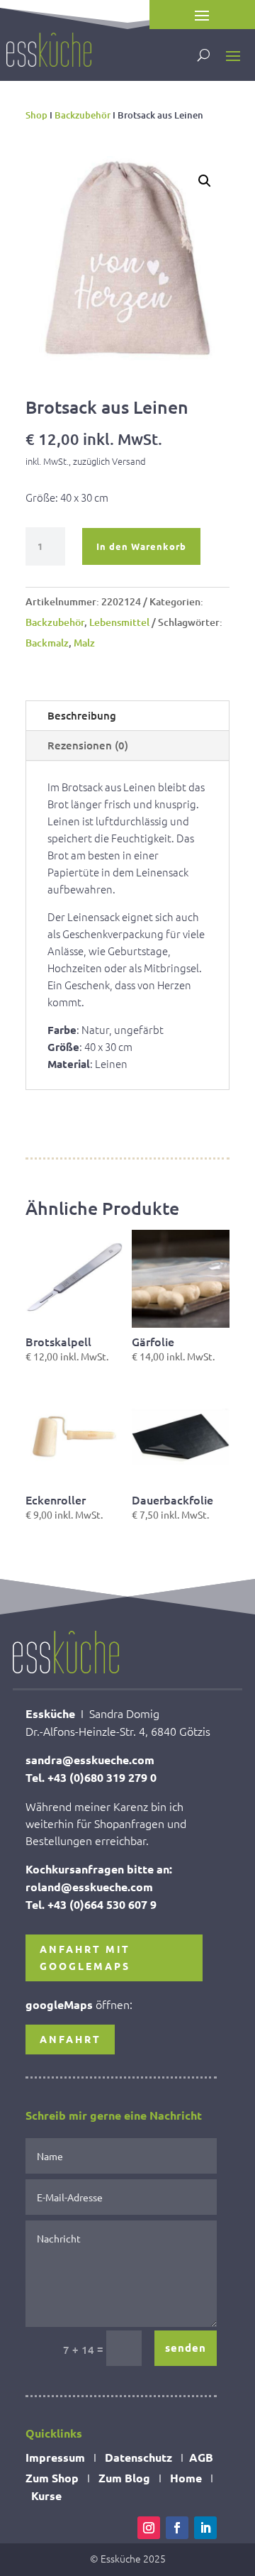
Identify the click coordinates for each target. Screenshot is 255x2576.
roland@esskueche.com (89, 1887)
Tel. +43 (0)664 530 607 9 (91, 1904)
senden (186, 2347)
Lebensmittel (119, 622)
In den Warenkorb (141, 546)
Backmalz (47, 643)
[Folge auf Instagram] (149, 2528)
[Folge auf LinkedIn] (205, 2528)
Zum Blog (124, 2478)
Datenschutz (138, 2457)
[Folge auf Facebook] (177, 2528)
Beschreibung (82, 715)
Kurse (46, 2495)
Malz (84, 643)
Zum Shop (52, 2478)
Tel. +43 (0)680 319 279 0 (91, 1777)
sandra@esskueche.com (90, 1760)
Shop (36, 115)
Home (186, 2478)
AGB (201, 2457)
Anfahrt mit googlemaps (85, 1957)
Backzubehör (83, 115)
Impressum (55, 2457)
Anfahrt (70, 2039)
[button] (205, 181)
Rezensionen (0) (88, 745)
